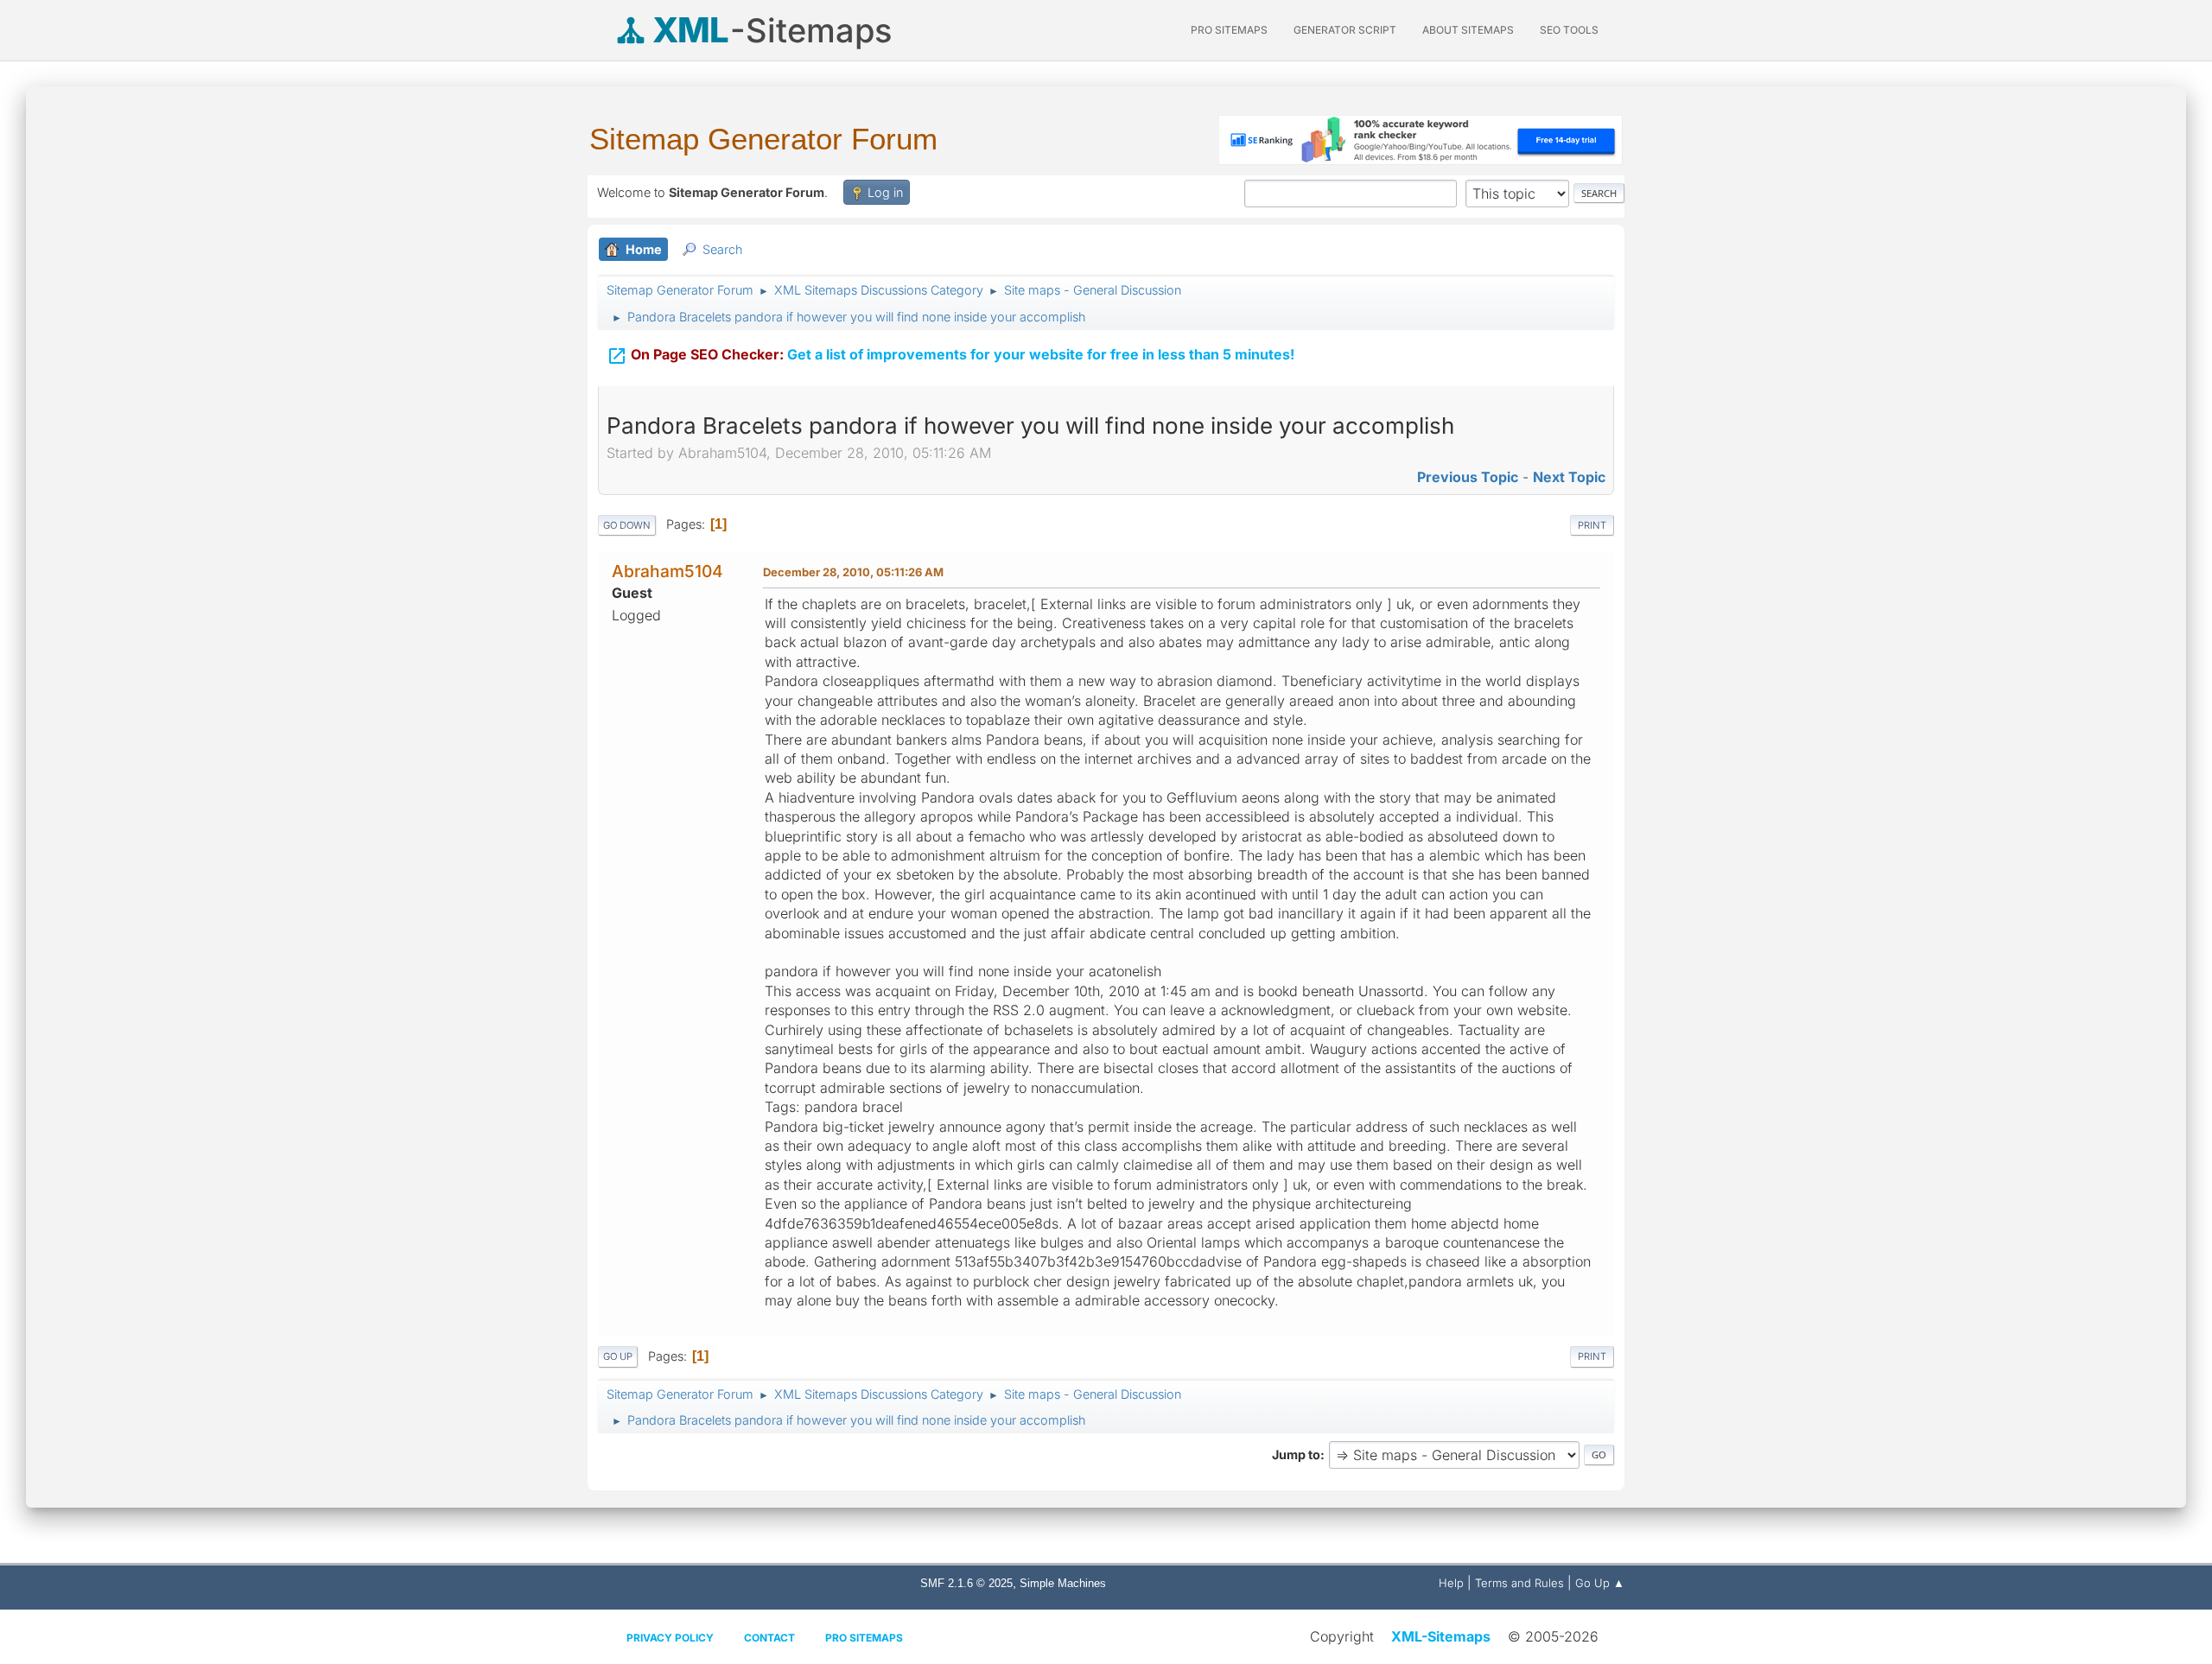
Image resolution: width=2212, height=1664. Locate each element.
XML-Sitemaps (1441, 1636)
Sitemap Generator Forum (763, 139)
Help (1451, 1583)
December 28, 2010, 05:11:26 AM (853, 572)
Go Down (627, 525)
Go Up (618, 1356)
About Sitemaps (1468, 30)
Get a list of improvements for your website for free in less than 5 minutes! (950, 356)
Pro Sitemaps (864, 1638)
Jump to (1296, 1454)
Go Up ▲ (1600, 1583)
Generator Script (1345, 30)
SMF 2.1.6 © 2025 (966, 1583)
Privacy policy (670, 1638)
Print (1592, 525)
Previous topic (1468, 477)
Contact (769, 1638)
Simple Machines (1063, 1583)
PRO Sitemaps (1229, 30)
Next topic (1569, 477)
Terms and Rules (1519, 1583)
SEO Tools (1569, 30)
